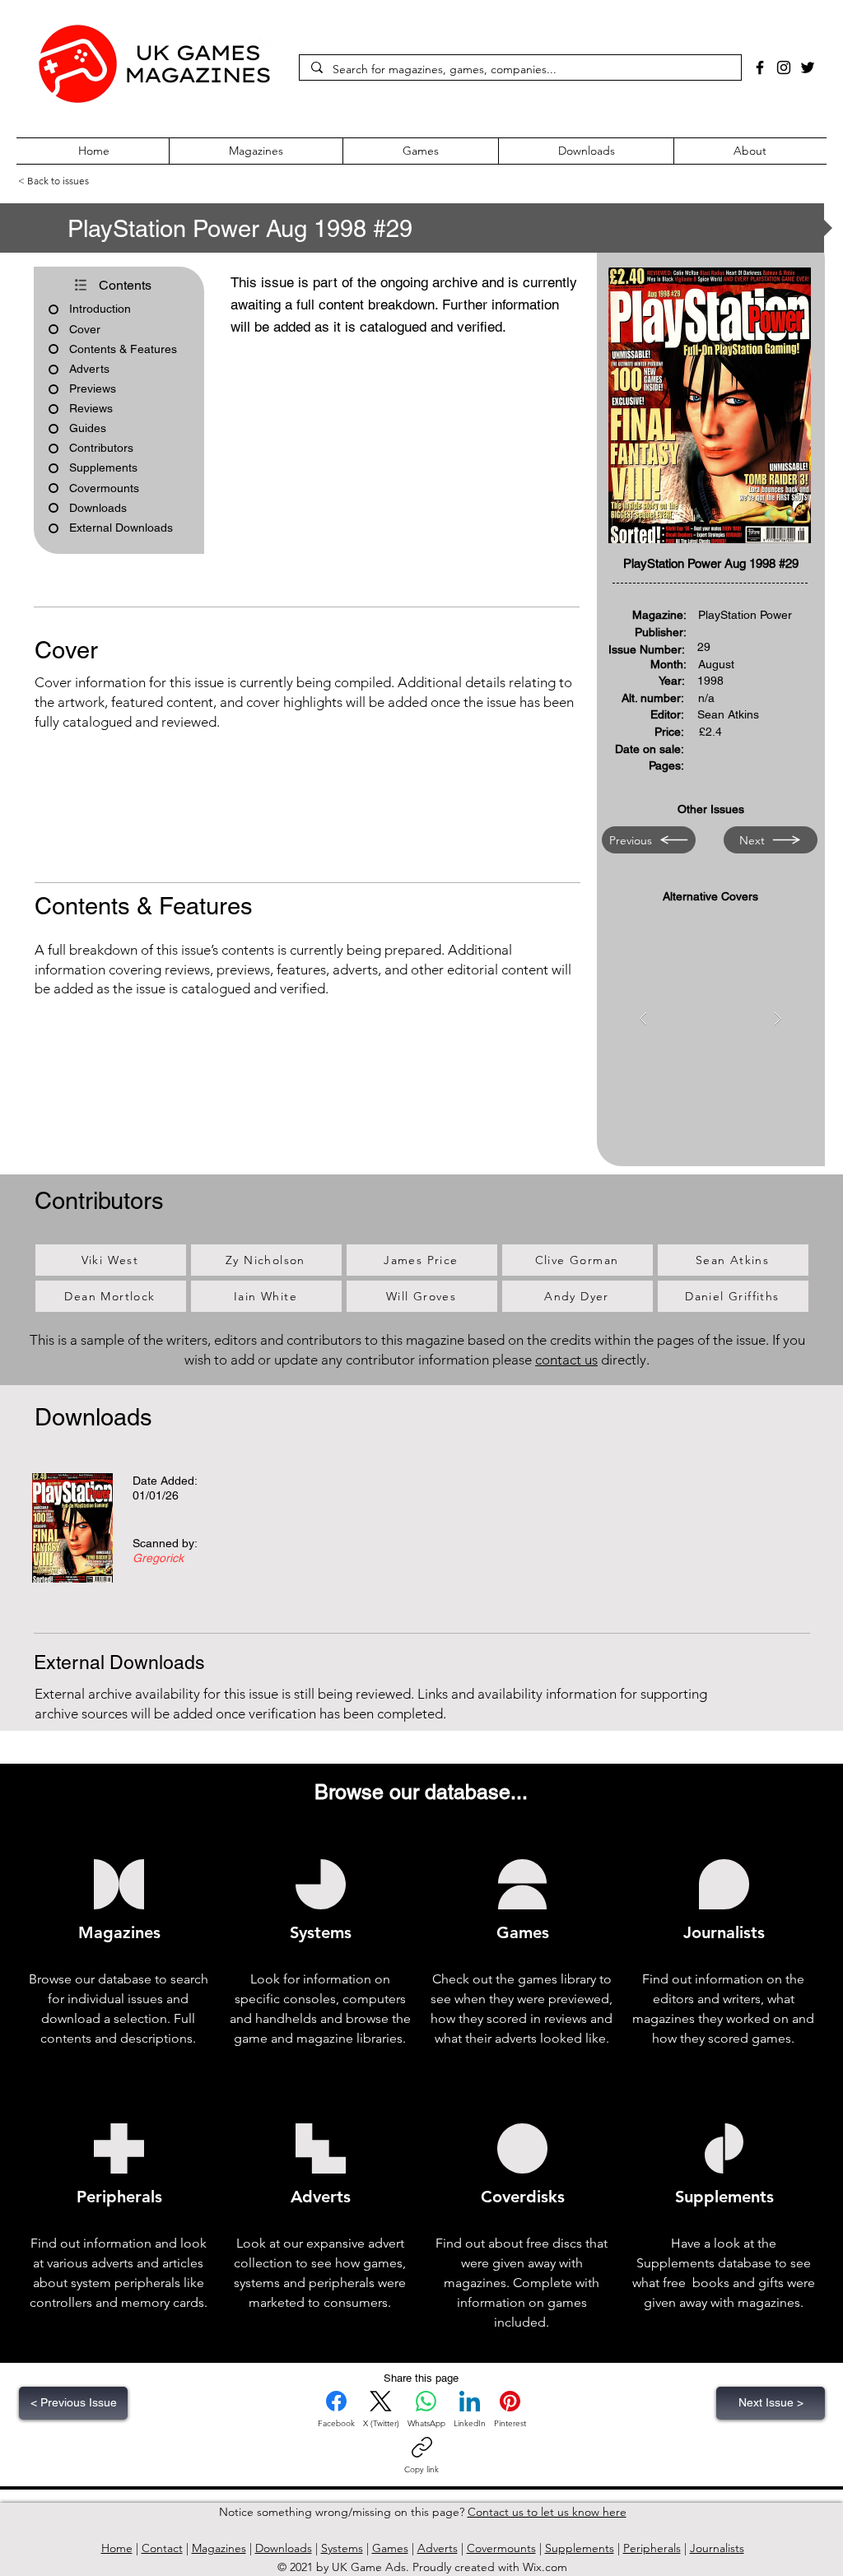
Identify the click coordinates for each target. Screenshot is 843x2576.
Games (390, 2548)
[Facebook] (760, 67)
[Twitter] (808, 67)
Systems (342, 2548)
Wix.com (545, 2567)
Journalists (717, 2548)
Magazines (219, 2548)
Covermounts (501, 2548)
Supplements (580, 2548)
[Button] (140, 1525)
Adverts (438, 2548)
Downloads (284, 2548)
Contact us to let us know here (547, 2512)
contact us (566, 1360)
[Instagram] (784, 67)
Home (117, 2548)
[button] (710, 405)
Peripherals (652, 2548)
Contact (162, 2548)
